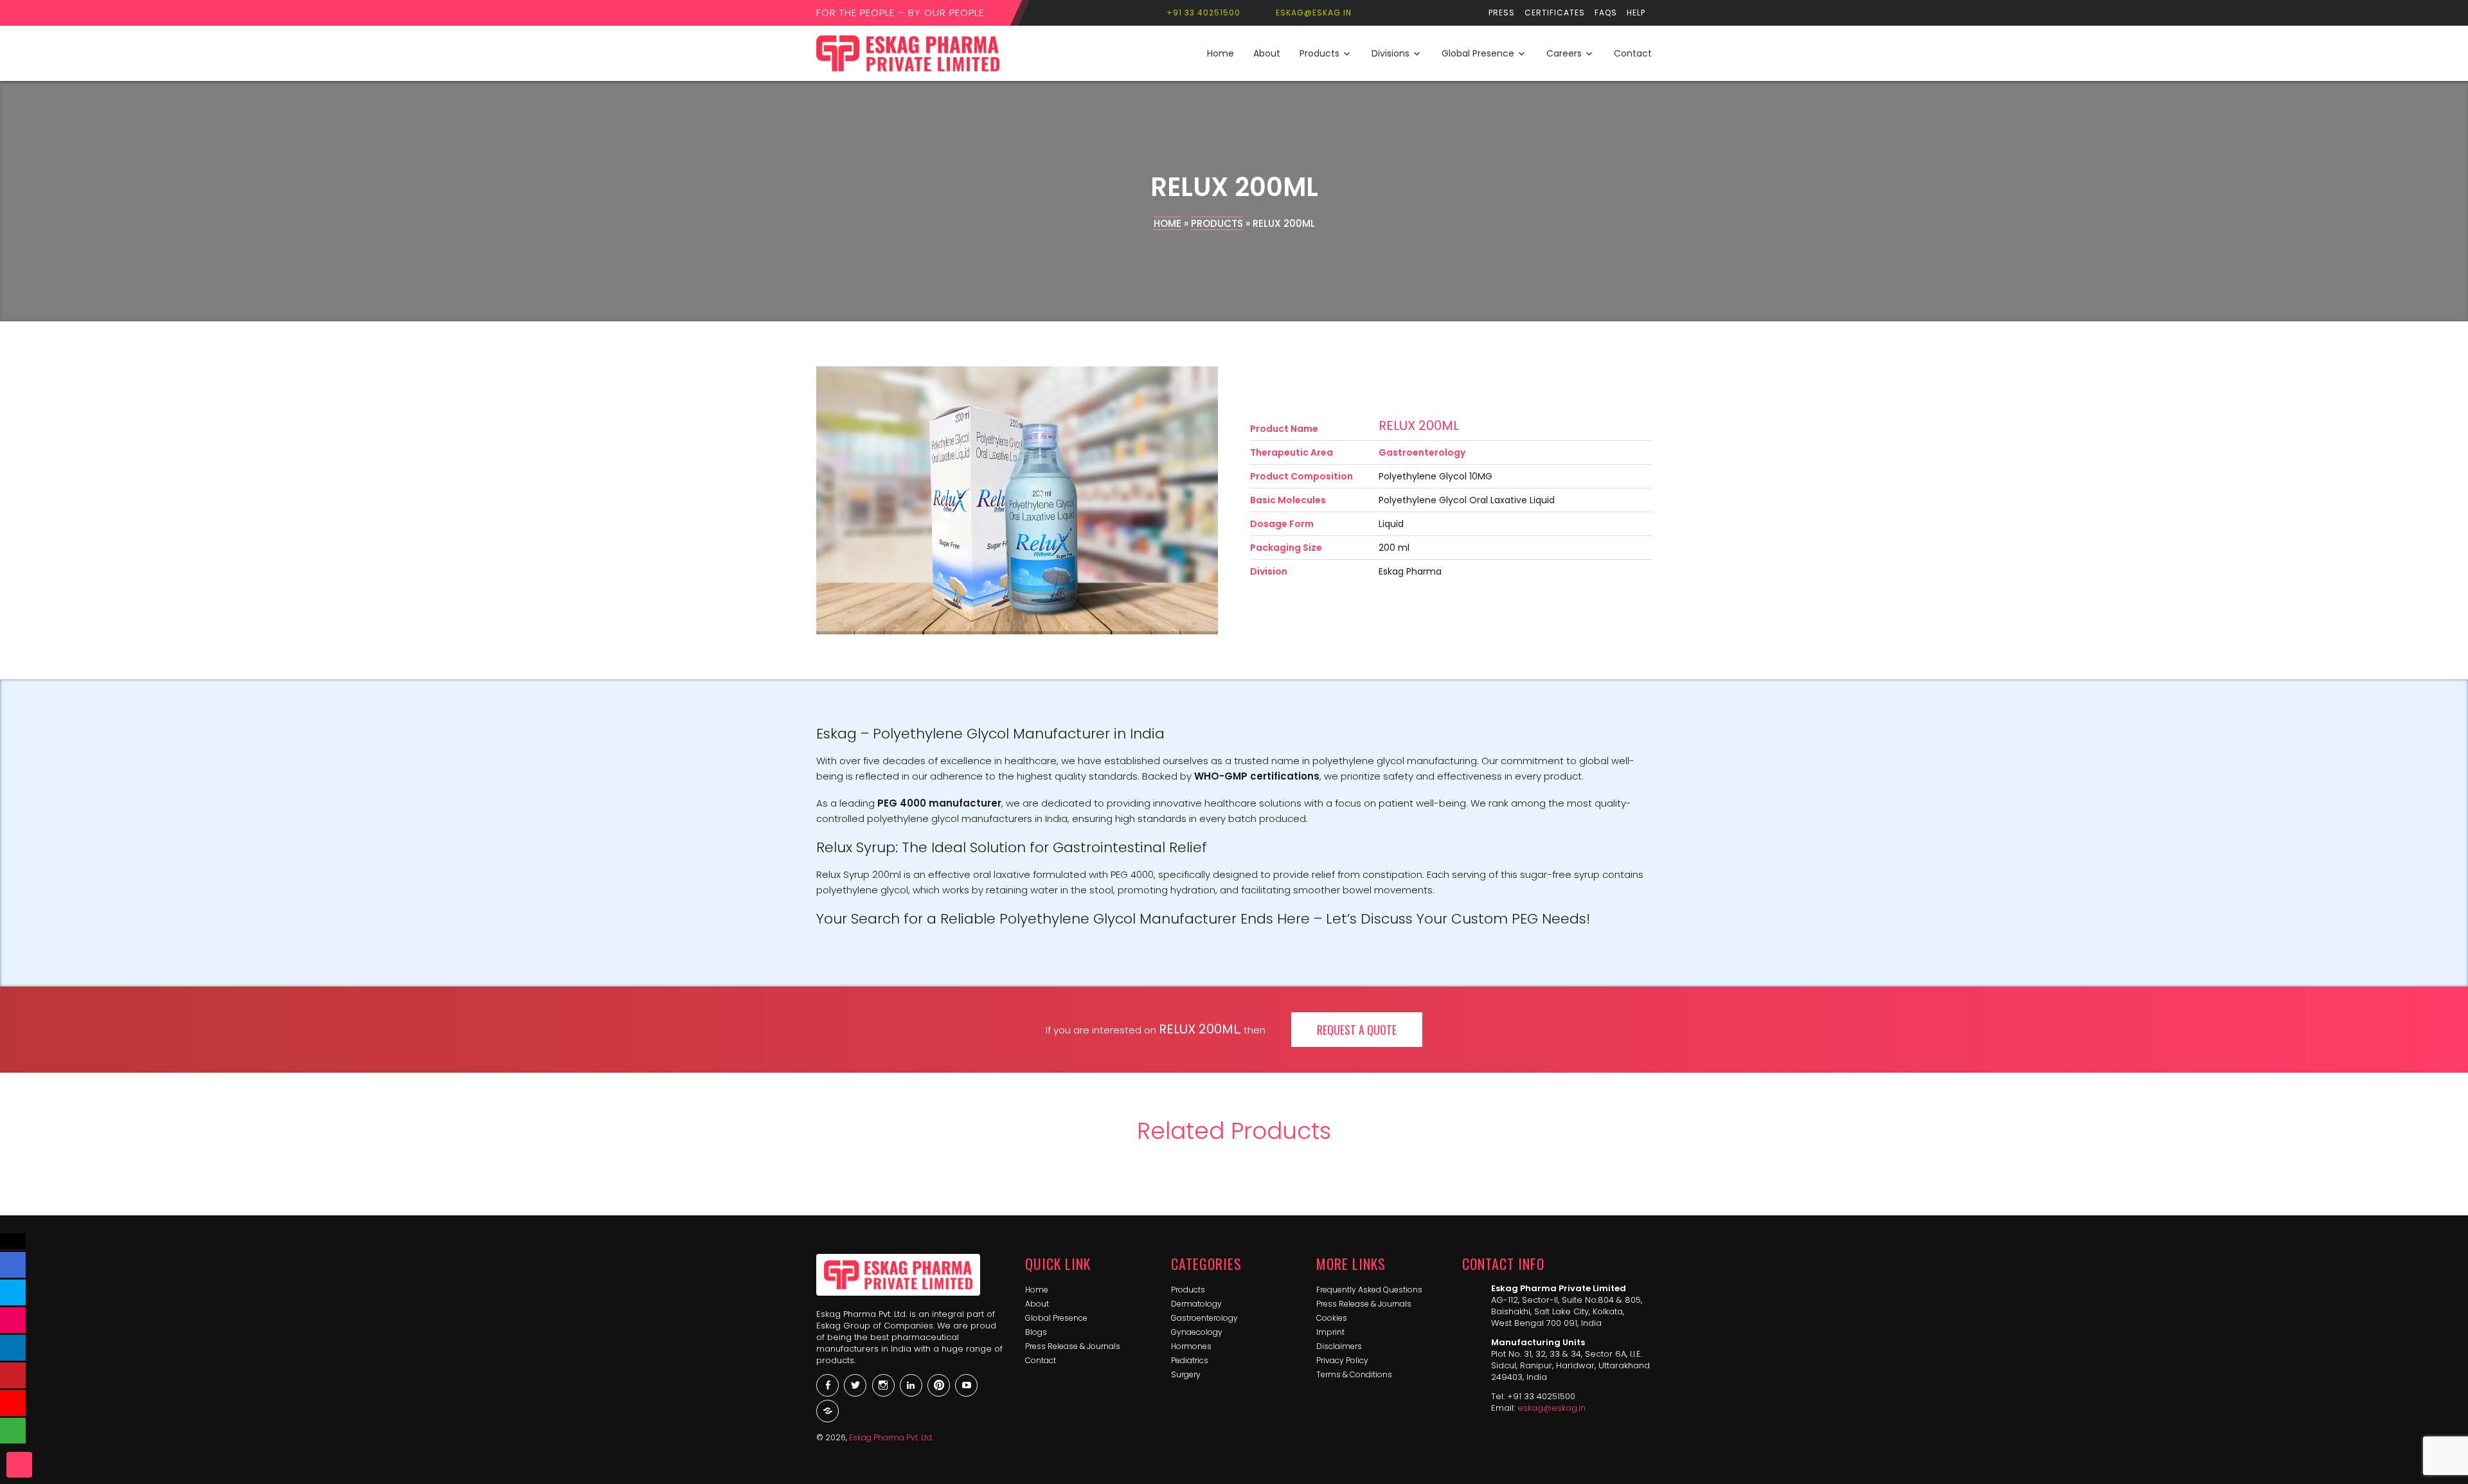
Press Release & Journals (1073, 1346)
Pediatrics (1190, 1360)
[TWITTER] (13, 1292)
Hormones (1191, 1346)
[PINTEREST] (13, 1375)
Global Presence (1478, 53)
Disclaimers (1339, 1346)
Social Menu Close (13, 1241)
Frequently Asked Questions (1369, 1290)
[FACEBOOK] (13, 1265)
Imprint (1330, 1332)
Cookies (1332, 1318)
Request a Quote (1357, 1030)
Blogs (1036, 1332)
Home (1221, 53)
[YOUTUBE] (13, 1403)
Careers (1564, 53)
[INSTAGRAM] (13, 1320)
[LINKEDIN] (13, 1348)
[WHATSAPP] (13, 1431)
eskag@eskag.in (1551, 1408)
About (1267, 53)
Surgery (1186, 1374)
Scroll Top (19, 1465)
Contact (1633, 53)
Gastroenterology (1204, 1318)
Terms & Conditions (1354, 1374)
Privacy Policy (1342, 1360)
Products (1319, 53)
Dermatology (1196, 1304)
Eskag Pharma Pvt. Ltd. (891, 1437)
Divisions (1390, 53)
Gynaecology (1197, 1332)
